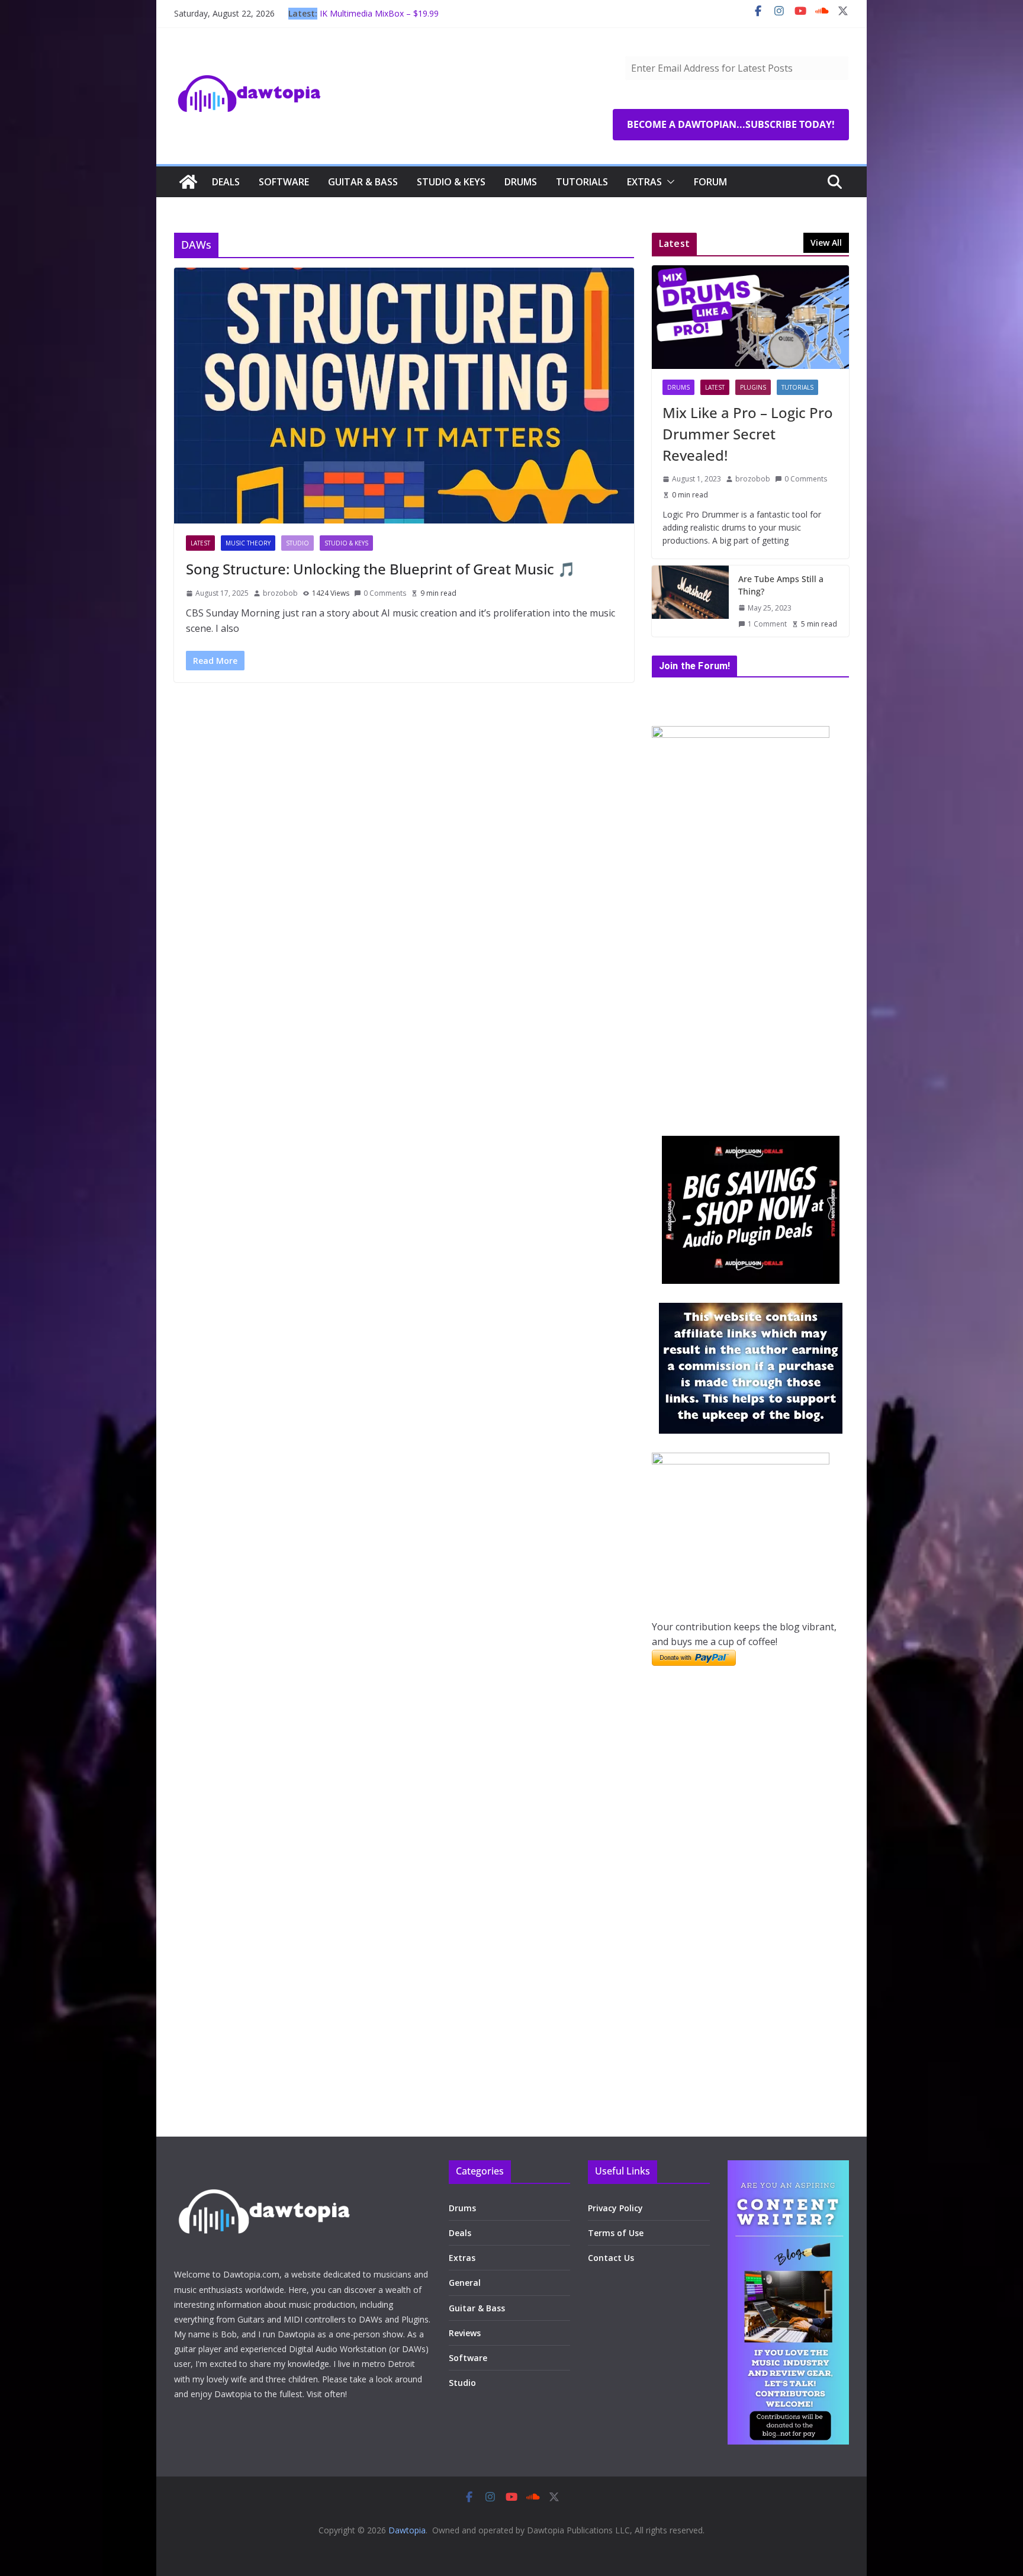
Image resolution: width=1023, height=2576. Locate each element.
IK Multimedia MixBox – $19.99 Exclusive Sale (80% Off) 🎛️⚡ (379, 19)
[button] (668, 182)
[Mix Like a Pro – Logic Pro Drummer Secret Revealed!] (750, 317)
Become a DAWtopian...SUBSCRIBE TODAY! (731, 124)
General (465, 2283)
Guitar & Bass (363, 182)
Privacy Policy (615, 2208)
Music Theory (248, 543)
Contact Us (611, 2258)
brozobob (280, 593)
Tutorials (582, 182)
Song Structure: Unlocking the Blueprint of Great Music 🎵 (381, 569)
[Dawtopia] (188, 182)
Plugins (753, 387)
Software (284, 182)
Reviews (465, 2333)
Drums (521, 182)
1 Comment (767, 624)
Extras (644, 182)
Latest (200, 543)
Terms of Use (616, 2233)
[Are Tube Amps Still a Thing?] (690, 601)
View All (826, 242)
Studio (297, 543)
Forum (710, 182)
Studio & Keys (451, 182)
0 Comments (385, 593)
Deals (226, 182)
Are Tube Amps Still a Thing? (781, 585)
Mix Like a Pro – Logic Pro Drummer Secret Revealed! (748, 434)
